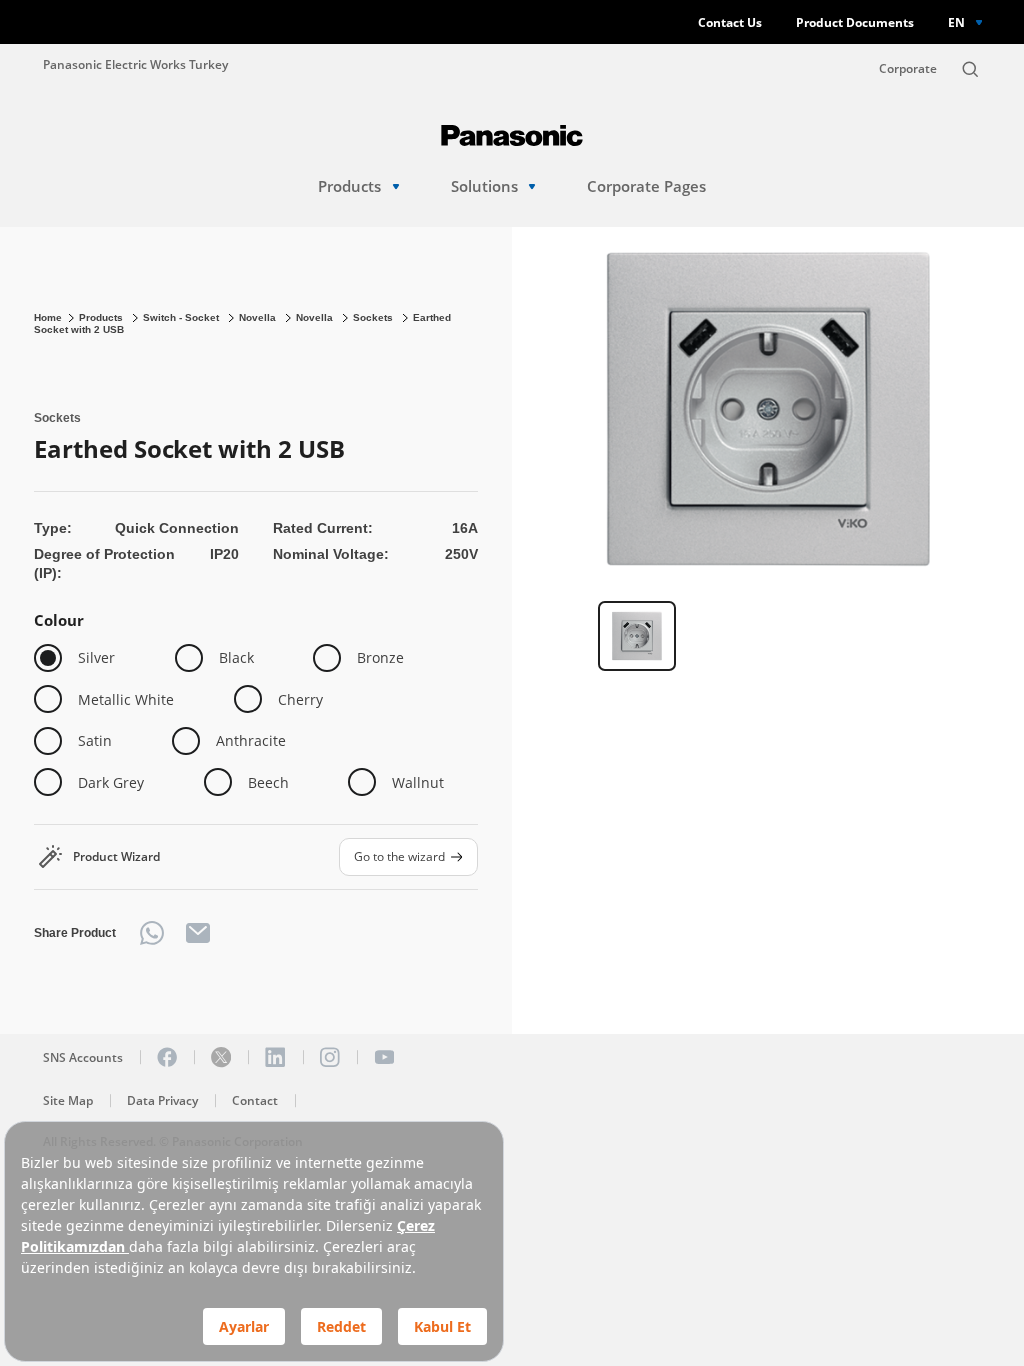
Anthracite (251, 740)
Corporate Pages (646, 186)
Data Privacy (162, 1100)
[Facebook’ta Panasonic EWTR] (167, 1057)
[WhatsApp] (152, 933)
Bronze (380, 657)
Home (48, 317)
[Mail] (198, 933)
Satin (95, 740)
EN (956, 22)
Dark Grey (111, 782)
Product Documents (855, 22)
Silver (96, 657)
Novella (259, 317)
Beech (268, 782)
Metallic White (126, 699)
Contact (255, 1100)
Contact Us (730, 22)
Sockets (374, 317)
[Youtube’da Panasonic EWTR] (384, 1057)
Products (349, 186)
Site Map (68, 1100)
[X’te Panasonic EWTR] (221, 1057)
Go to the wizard (399, 856)
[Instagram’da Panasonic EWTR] (330, 1057)
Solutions (484, 186)
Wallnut (418, 782)
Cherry (300, 699)
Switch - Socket (182, 317)
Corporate (908, 68)
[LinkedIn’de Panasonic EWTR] (275, 1057)
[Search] (970, 69)
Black (236, 657)
